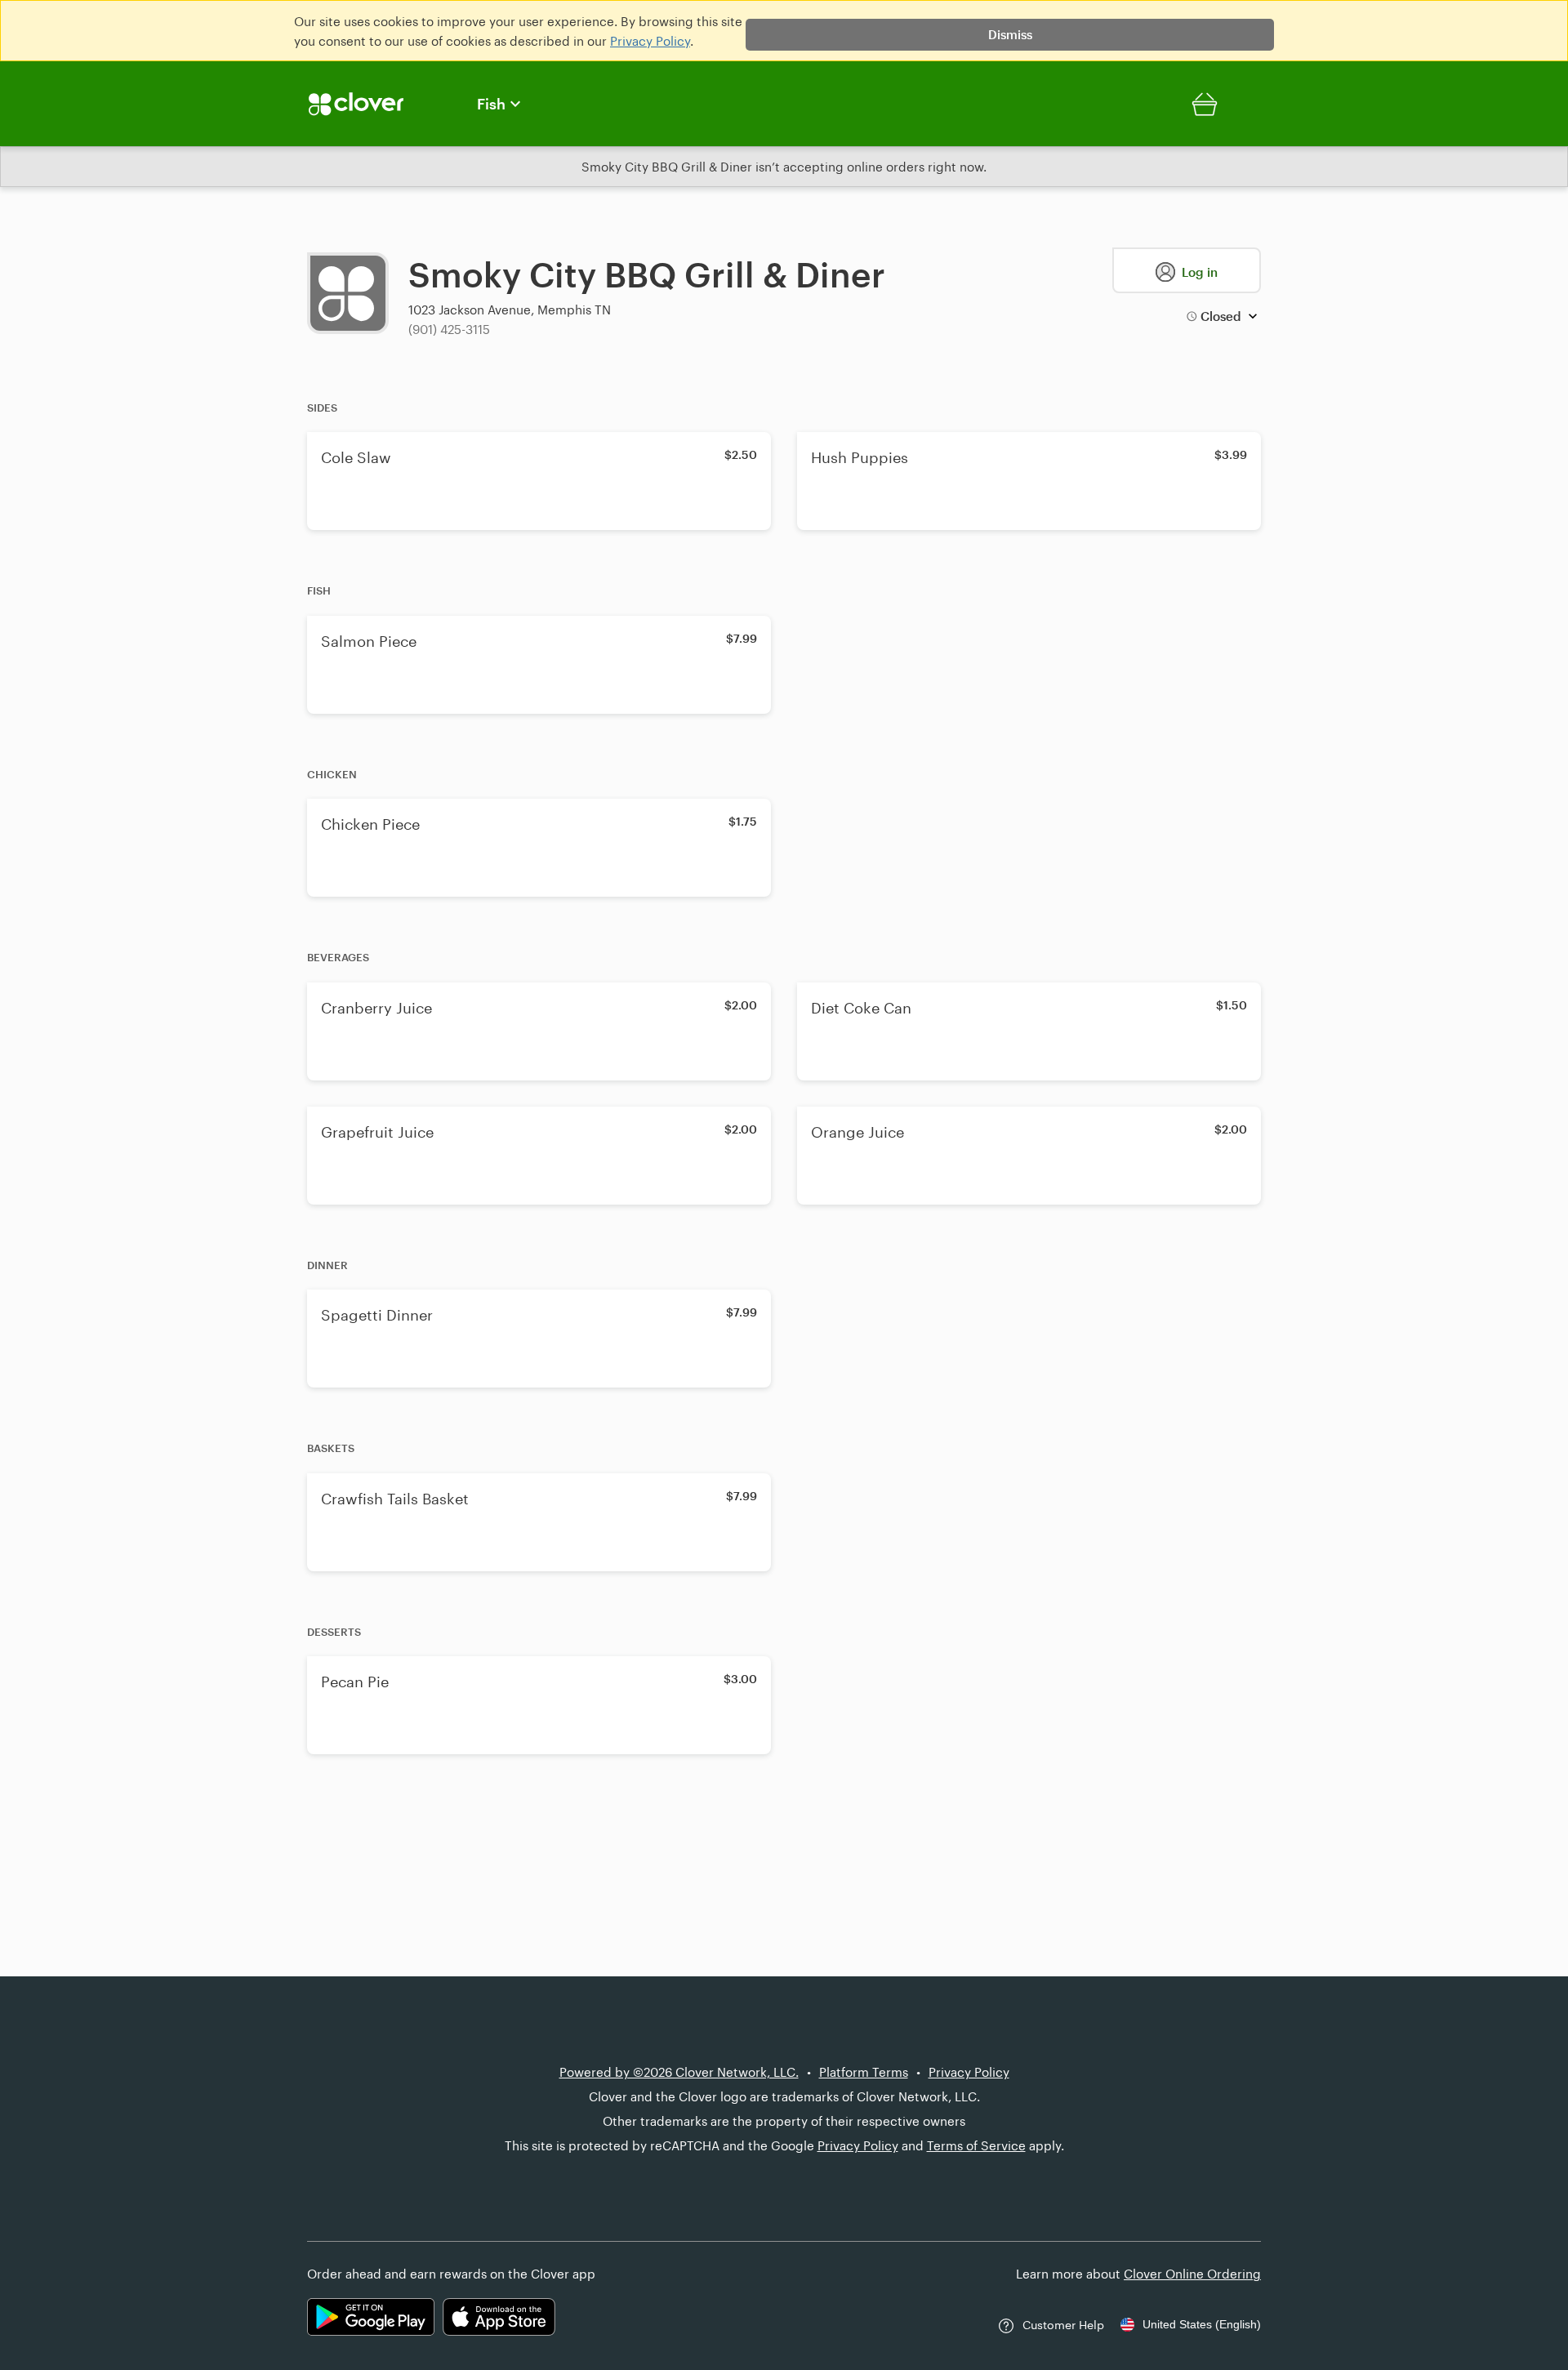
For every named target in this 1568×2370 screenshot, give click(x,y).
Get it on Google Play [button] (371, 2317)
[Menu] (376, 104)
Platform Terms (864, 2072)
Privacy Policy (650, 41)
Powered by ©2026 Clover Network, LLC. (679, 2072)
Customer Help (1063, 2325)
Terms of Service (976, 2145)
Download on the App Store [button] (499, 2317)
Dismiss (1010, 34)
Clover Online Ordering (1192, 2274)
